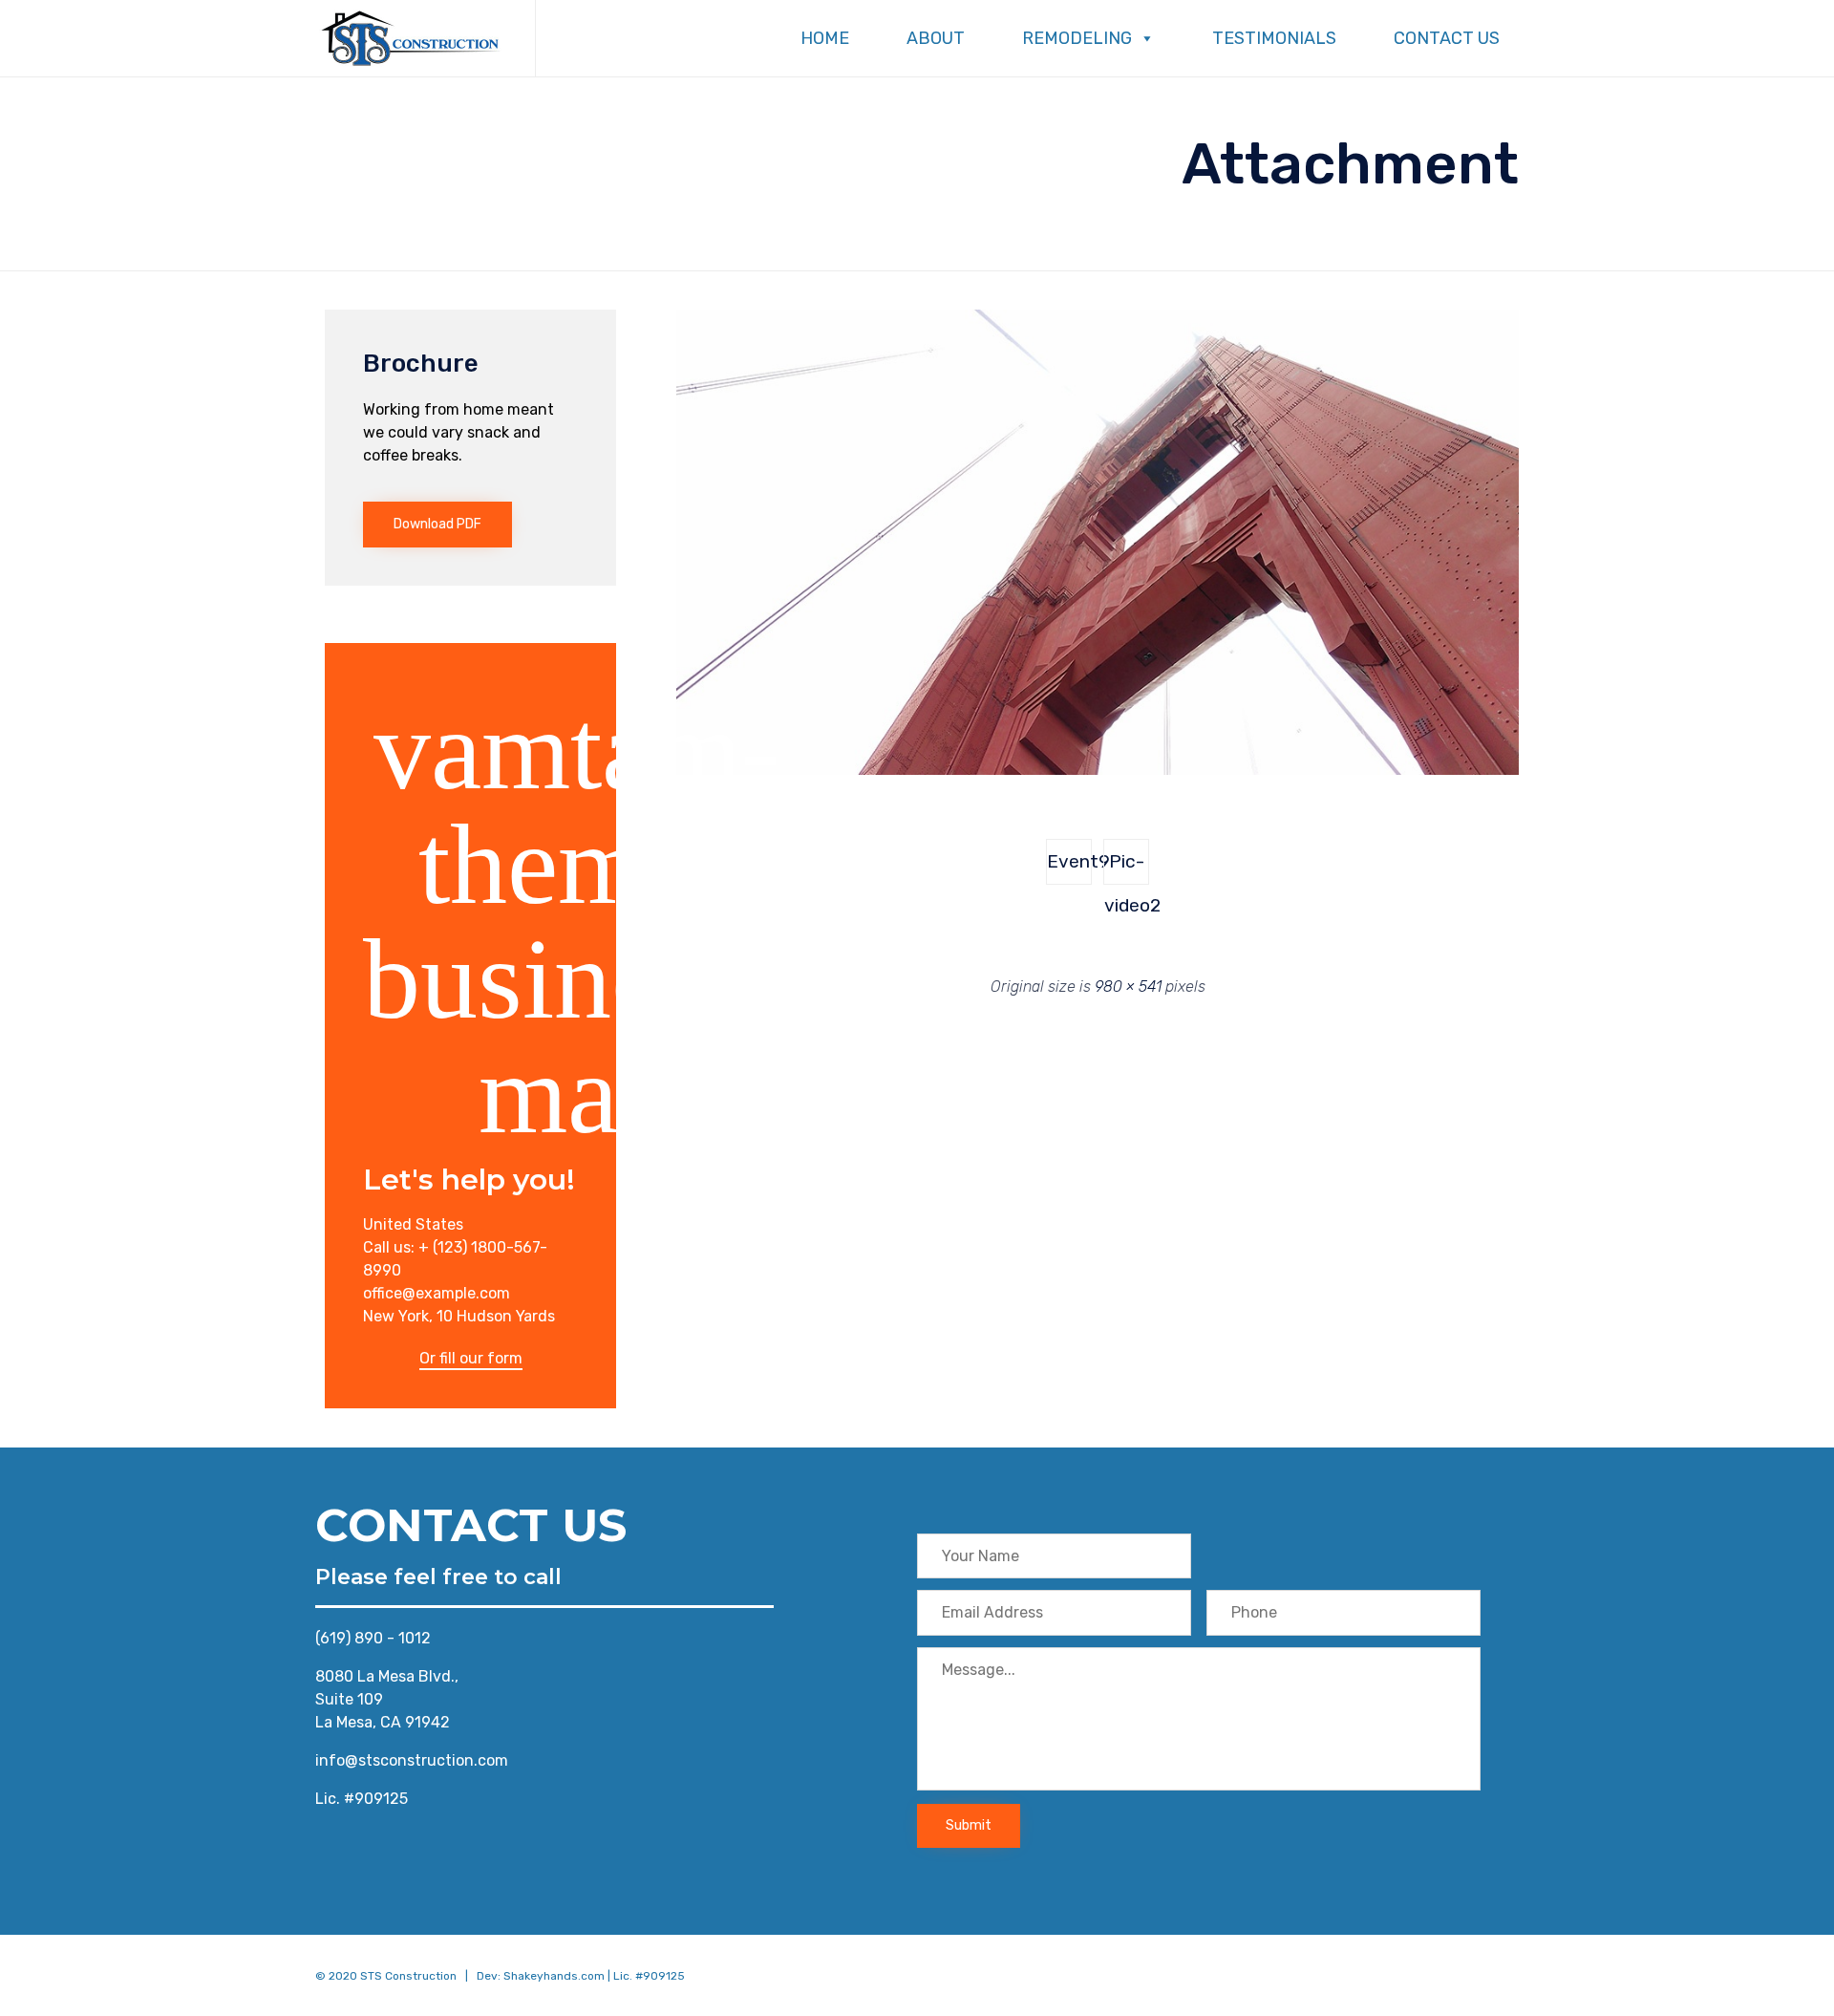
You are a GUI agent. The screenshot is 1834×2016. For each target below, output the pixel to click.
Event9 (1069, 861)
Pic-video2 (1127, 868)
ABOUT (936, 38)
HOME (825, 38)
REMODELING (1077, 38)
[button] (437, 525)
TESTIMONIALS (1274, 38)
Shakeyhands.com (554, 1976)
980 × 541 (1128, 987)
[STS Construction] (411, 38)
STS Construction (408, 1976)
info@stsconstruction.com (412, 1760)
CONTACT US (1447, 38)
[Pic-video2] (1098, 770)
